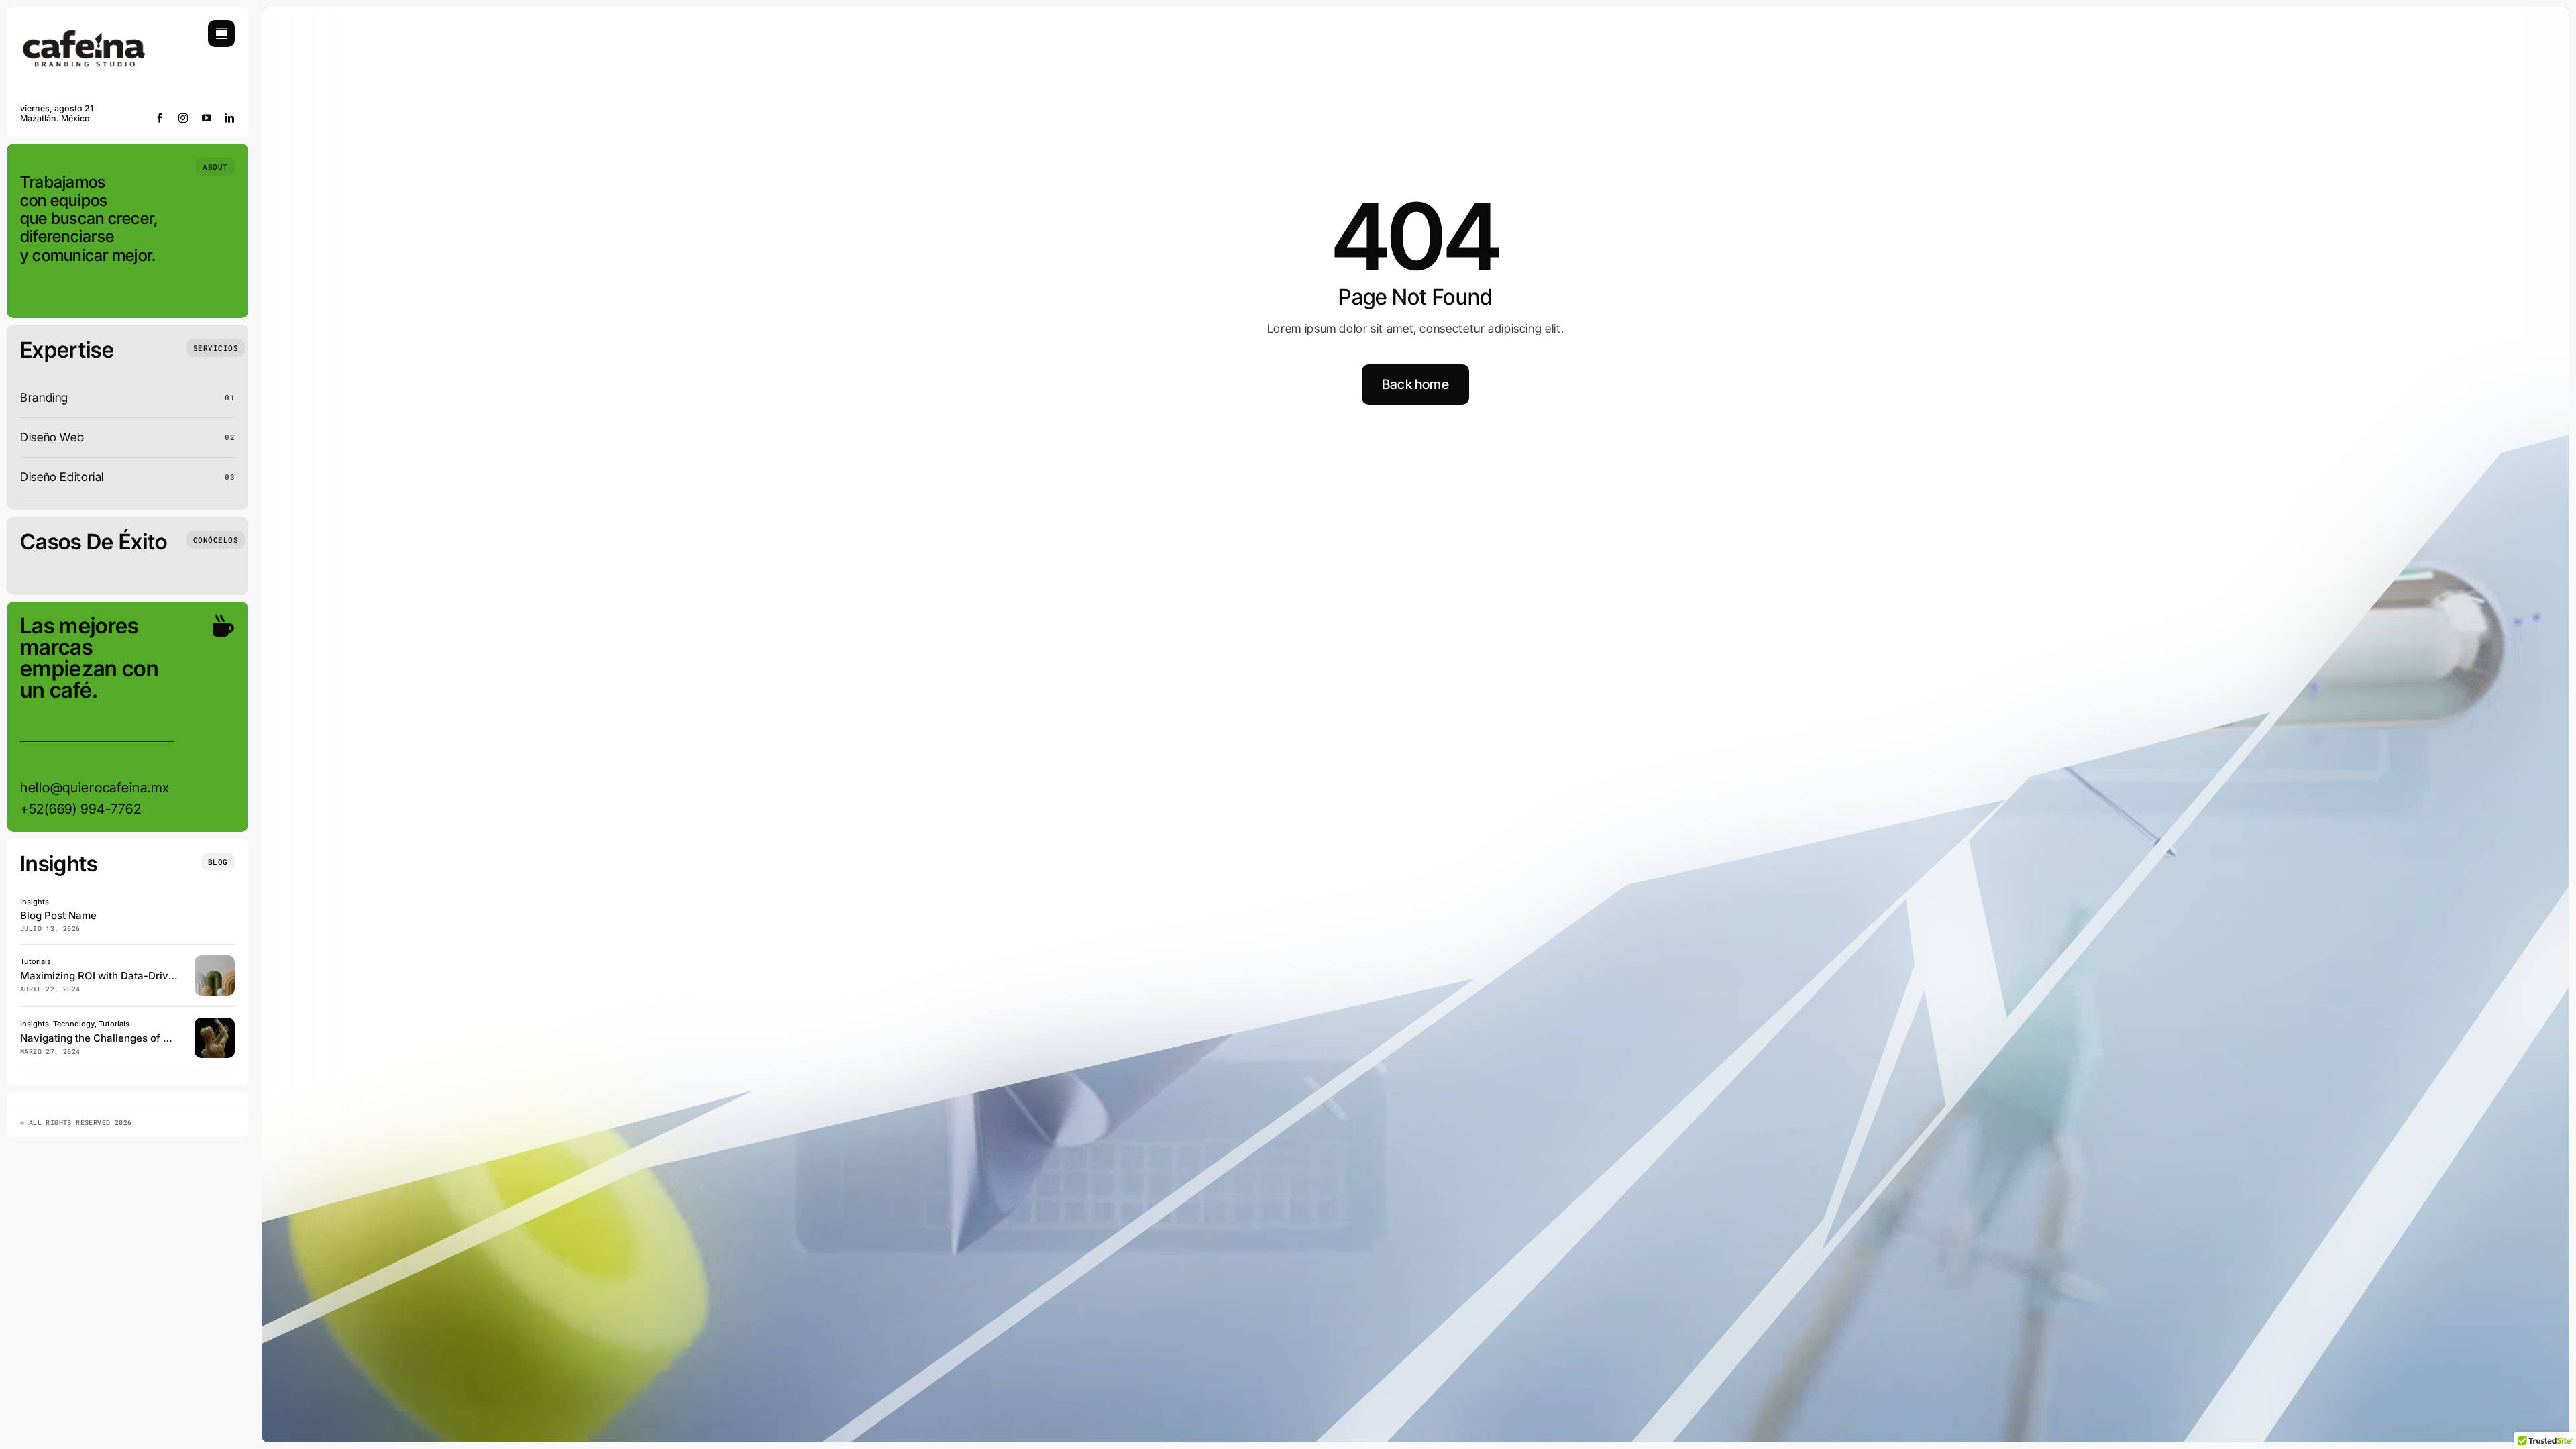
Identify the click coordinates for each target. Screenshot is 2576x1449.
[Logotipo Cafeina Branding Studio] (84, 26)
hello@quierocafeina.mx (95, 788)
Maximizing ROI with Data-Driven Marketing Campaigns (155, 976)
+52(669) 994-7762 (80, 809)
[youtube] (207, 118)
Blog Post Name (58, 915)
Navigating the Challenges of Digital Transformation (146, 1038)
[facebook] (160, 118)
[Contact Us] (211, 718)
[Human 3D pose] (215, 1023)
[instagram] (183, 118)
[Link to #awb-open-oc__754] (221, 34)
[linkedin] (230, 118)
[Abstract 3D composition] (215, 961)
